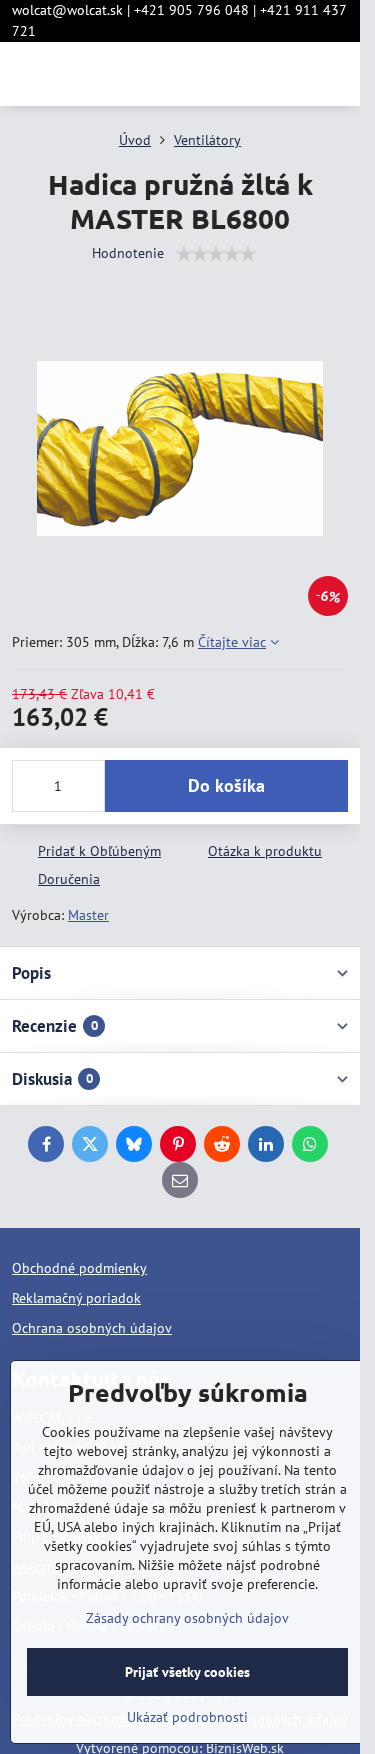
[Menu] (336, 74)
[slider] (216, 254)
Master (88, 915)
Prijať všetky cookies (187, 1672)
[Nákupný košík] (288, 74)
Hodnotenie (128, 253)
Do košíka (226, 785)
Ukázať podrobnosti (187, 1717)
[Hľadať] (240, 74)
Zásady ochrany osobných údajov (187, 1618)
